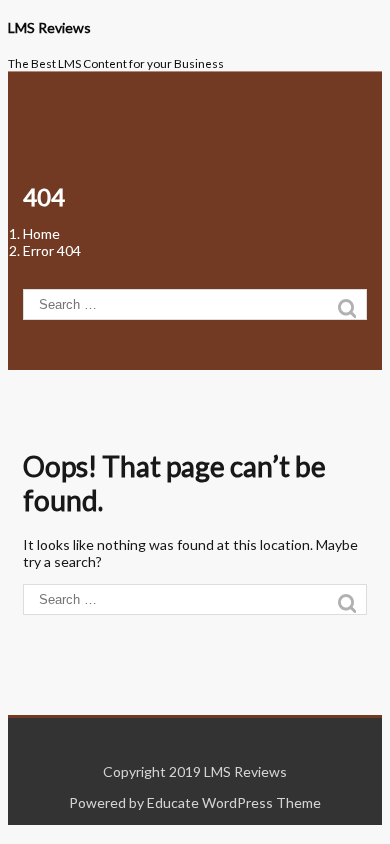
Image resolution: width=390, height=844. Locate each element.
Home (41, 233)
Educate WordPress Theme (234, 802)
